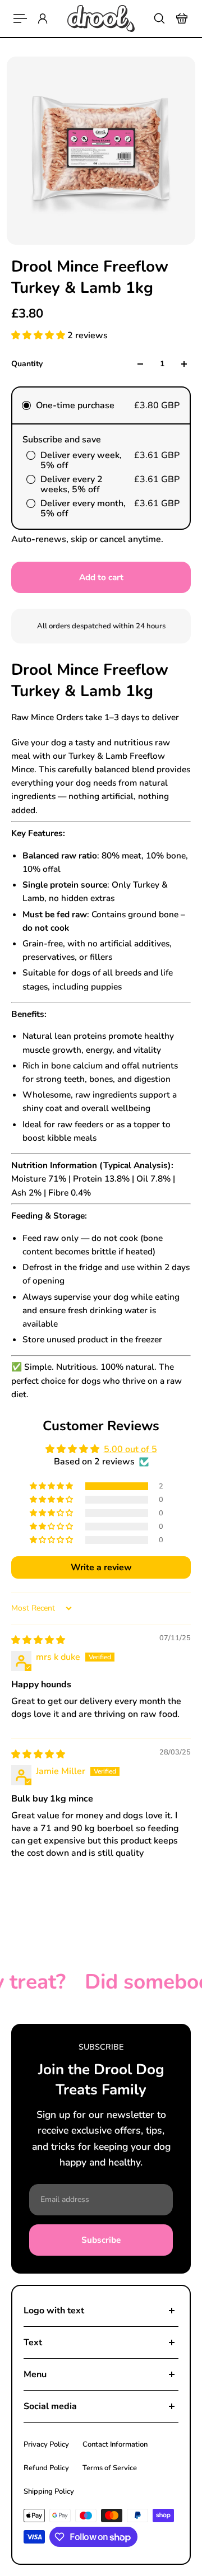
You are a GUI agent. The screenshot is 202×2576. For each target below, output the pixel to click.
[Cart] (182, 18)
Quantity (27, 364)
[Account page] (43, 18)
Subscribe (101, 2240)
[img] (38, 1640)
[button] (39, 335)
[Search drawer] (159, 18)
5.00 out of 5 (130, 1449)
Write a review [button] (101, 1567)
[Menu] (20, 18)
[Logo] (101, 18)
